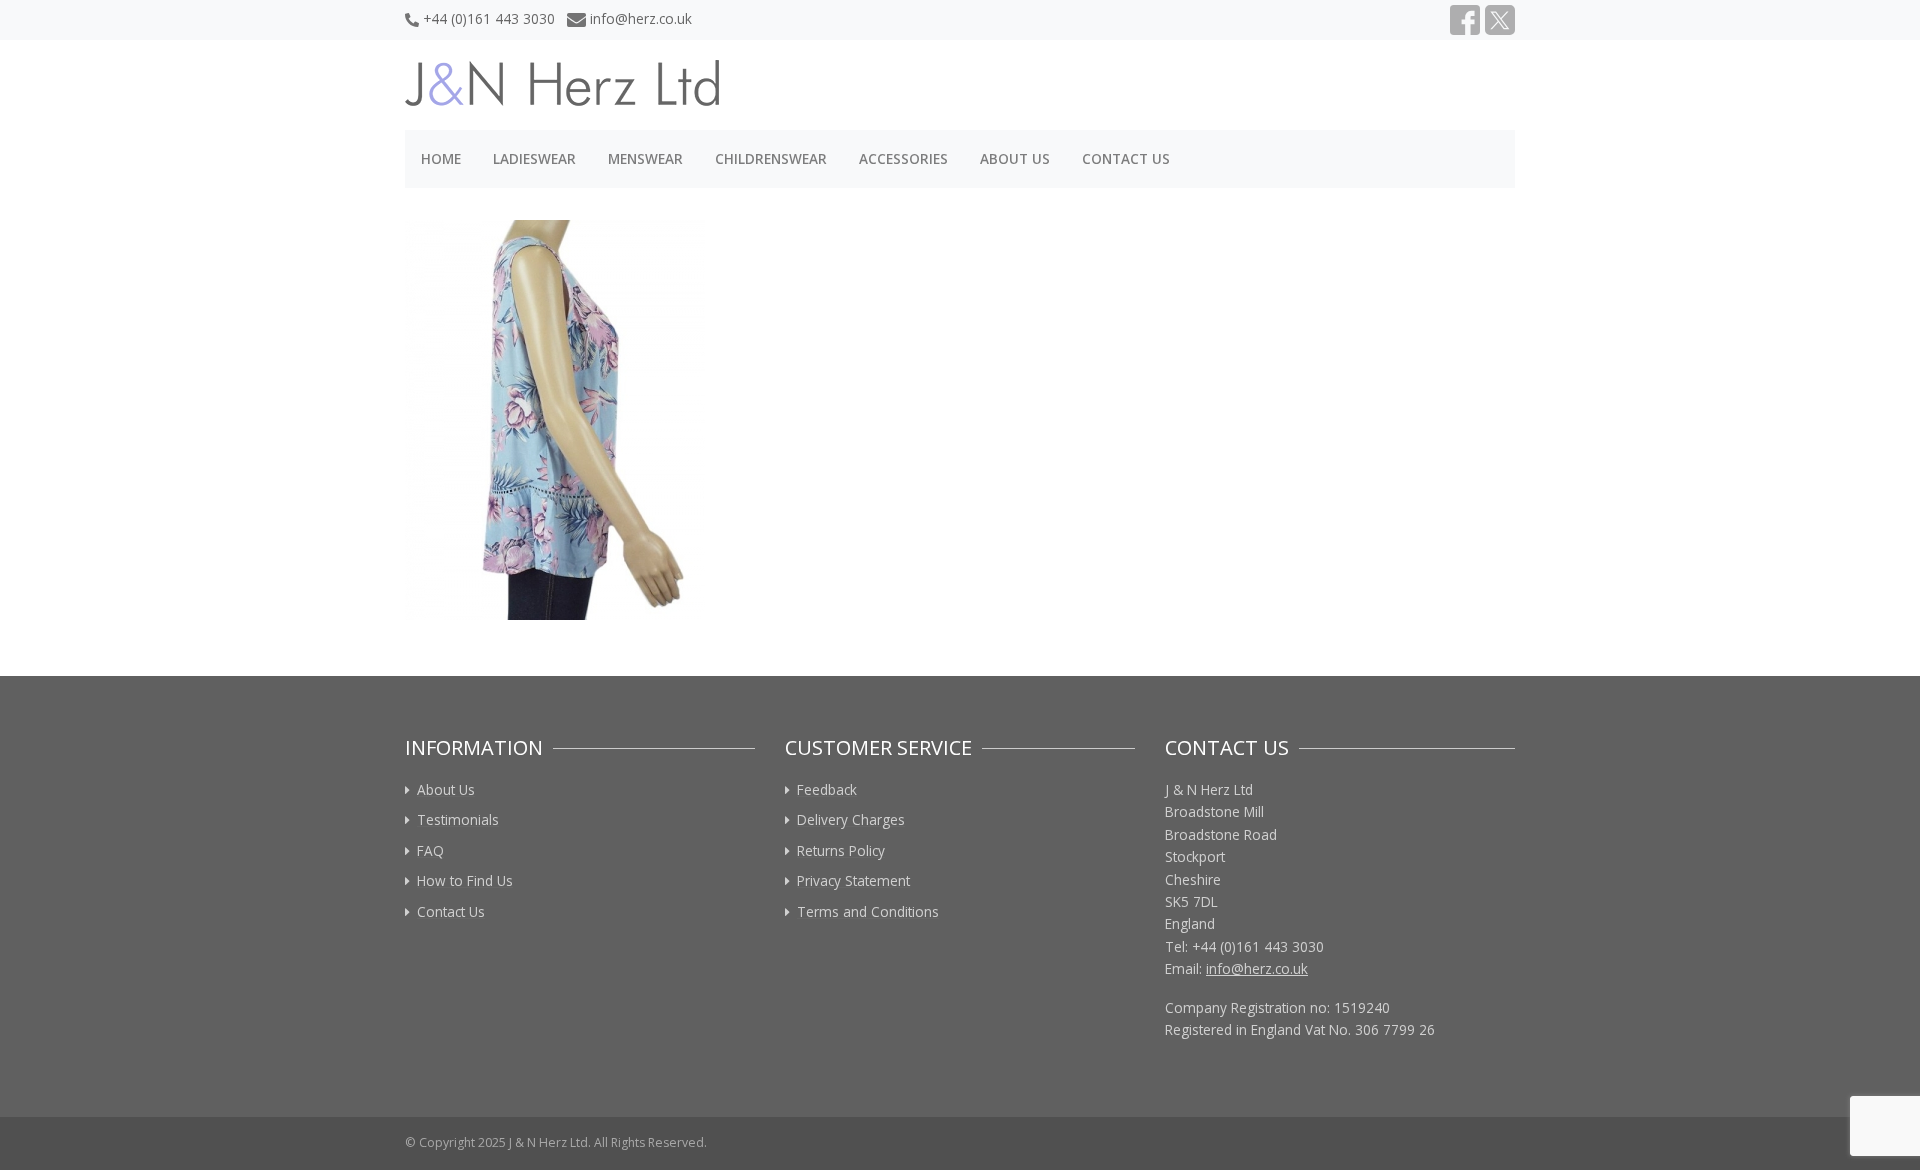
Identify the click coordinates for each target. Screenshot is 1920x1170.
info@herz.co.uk (641, 18)
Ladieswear (534, 158)
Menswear (645, 158)
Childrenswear (771, 158)
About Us (1015, 158)
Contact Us (1126, 158)
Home (441, 158)
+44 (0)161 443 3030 (489, 18)
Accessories (903, 158)
